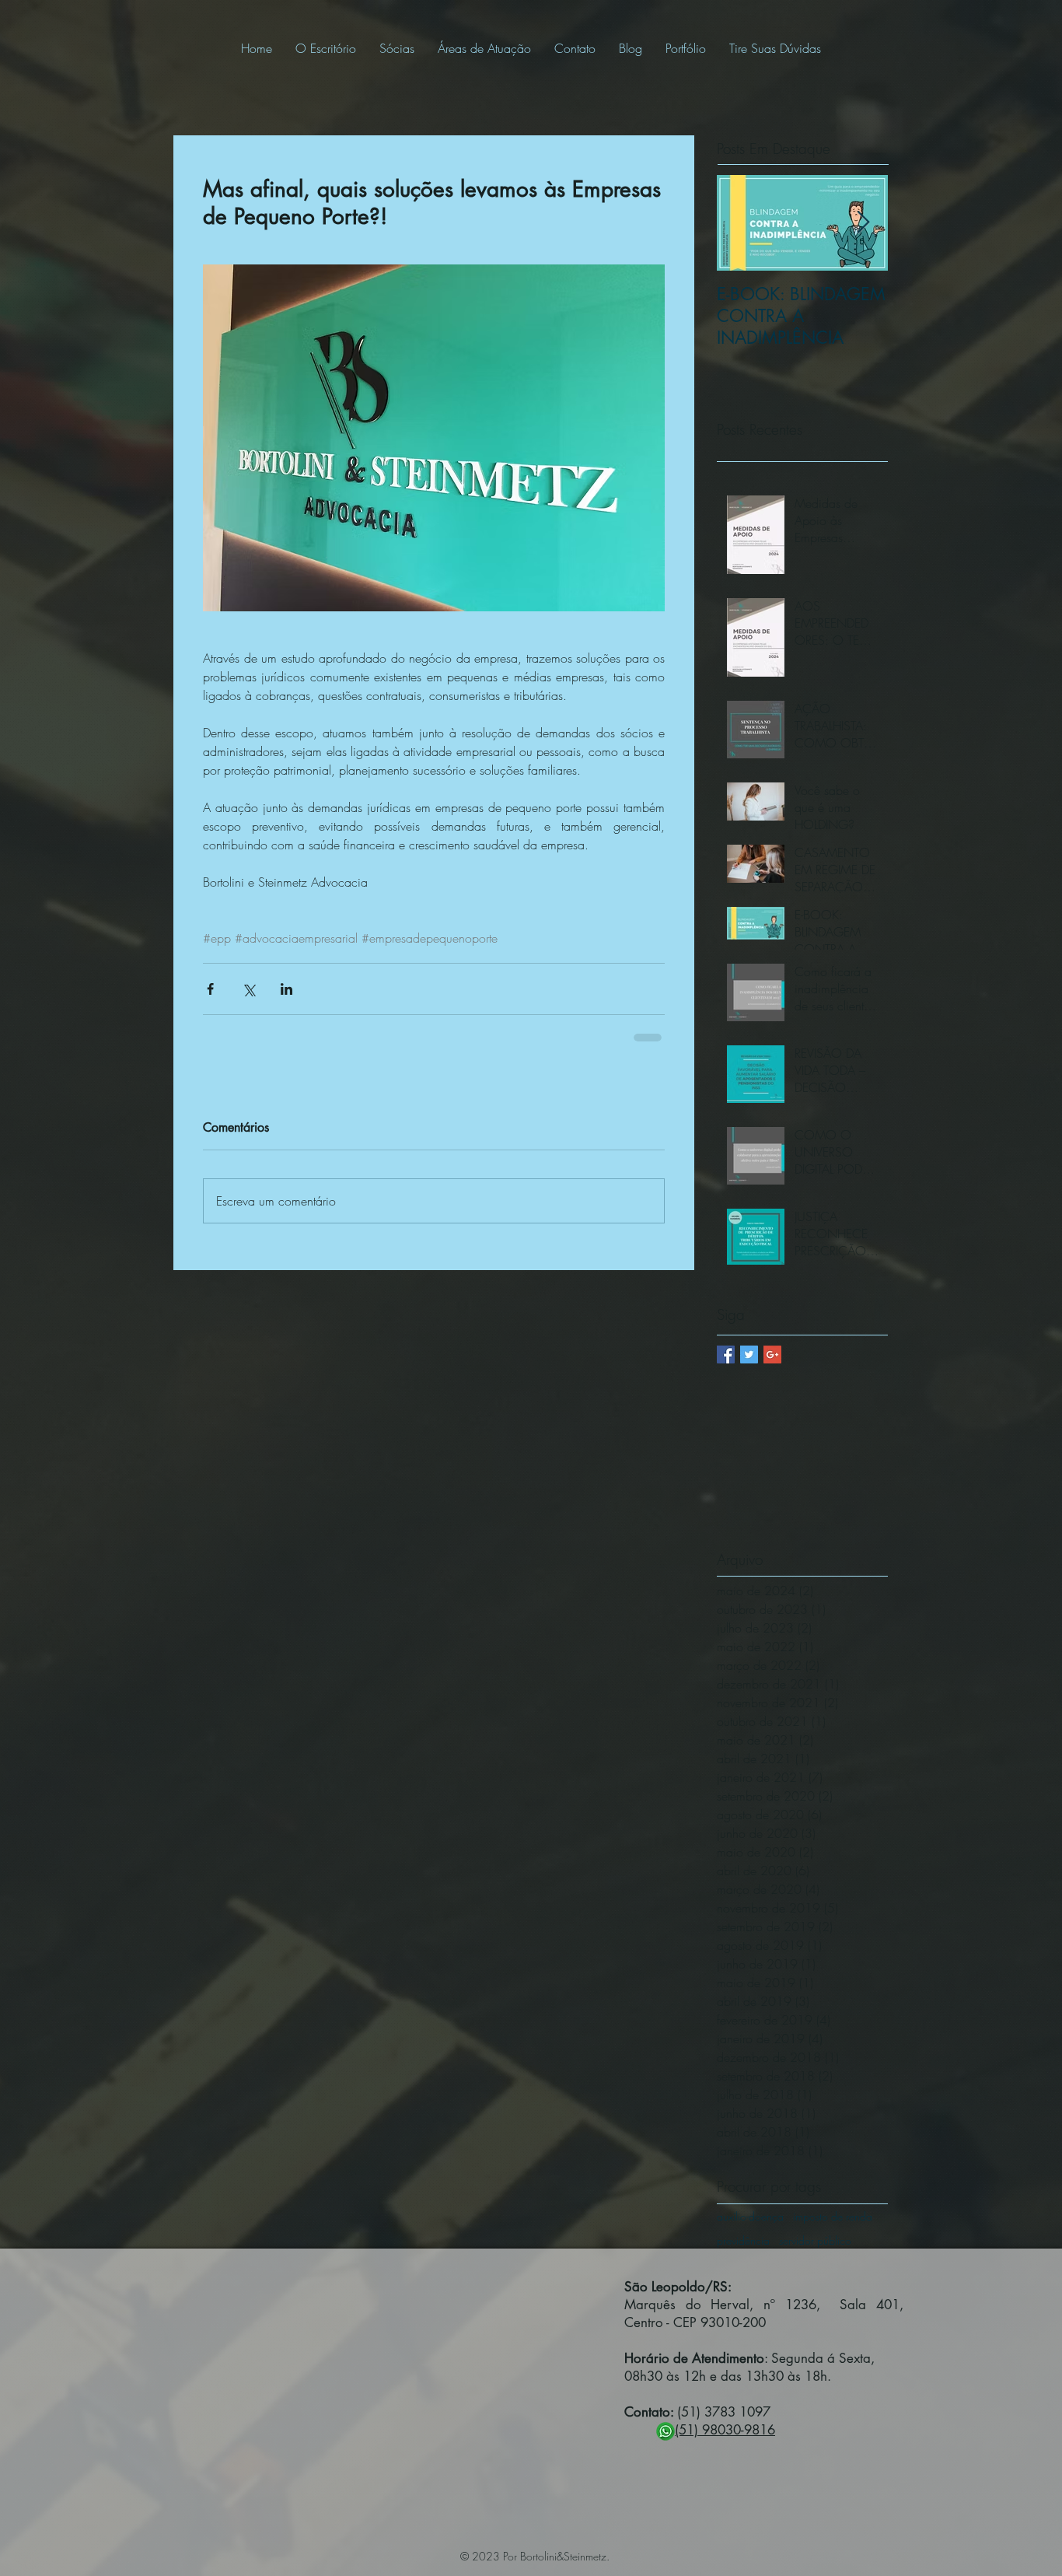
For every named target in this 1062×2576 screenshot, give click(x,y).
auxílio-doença (750, 2216)
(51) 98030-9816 (725, 2430)
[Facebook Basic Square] (726, 1354)
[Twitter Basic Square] (749, 1354)
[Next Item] (863, 223)
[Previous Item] (742, 223)
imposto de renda (833, 2216)
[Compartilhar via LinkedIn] (286, 989)
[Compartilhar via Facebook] (210, 989)
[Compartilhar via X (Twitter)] (248, 989)
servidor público (815, 2240)
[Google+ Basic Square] (772, 1354)
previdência (743, 2240)
